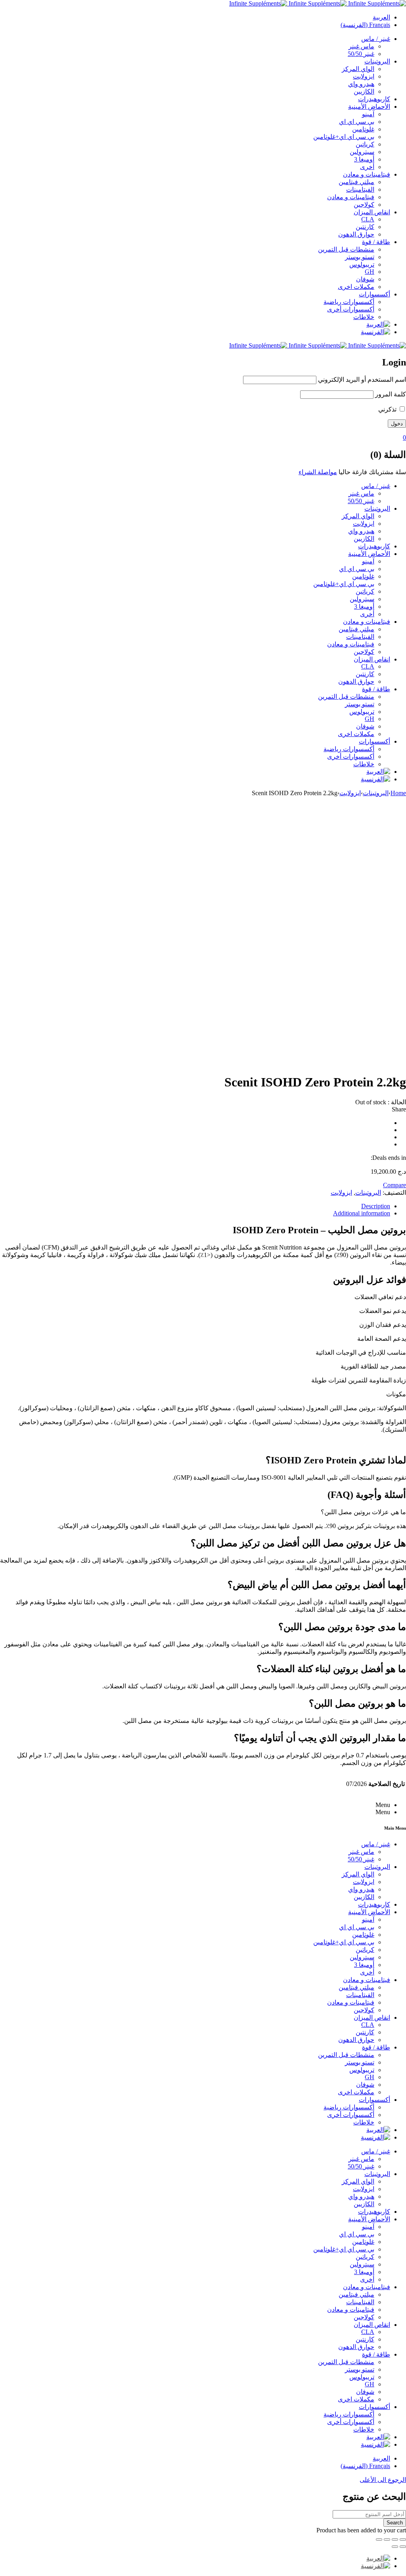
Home (398, 793)
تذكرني (388, 409)
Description (376, 1206)
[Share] (395, 2539)
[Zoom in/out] (379, 2539)
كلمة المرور (391, 394)
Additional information (362, 1213)
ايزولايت (350, 793)
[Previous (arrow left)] (403, 2547)
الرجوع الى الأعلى (383, 2480)
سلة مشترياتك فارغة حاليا (372, 472)
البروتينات (376, 793)
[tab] (195, 1206)
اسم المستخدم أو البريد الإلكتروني (362, 380)
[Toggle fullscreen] (387, 2539)
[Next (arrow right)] (395, 2547)
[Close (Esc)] (403, 2539)
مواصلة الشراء (318, 472)
